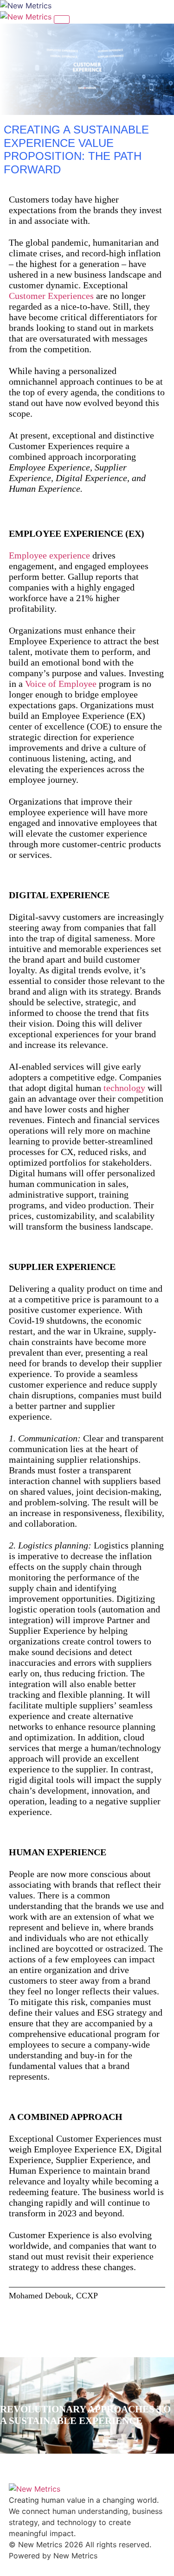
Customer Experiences (51, 296)
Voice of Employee (61, 684)
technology (124, 1088)
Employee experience (49, 555)
